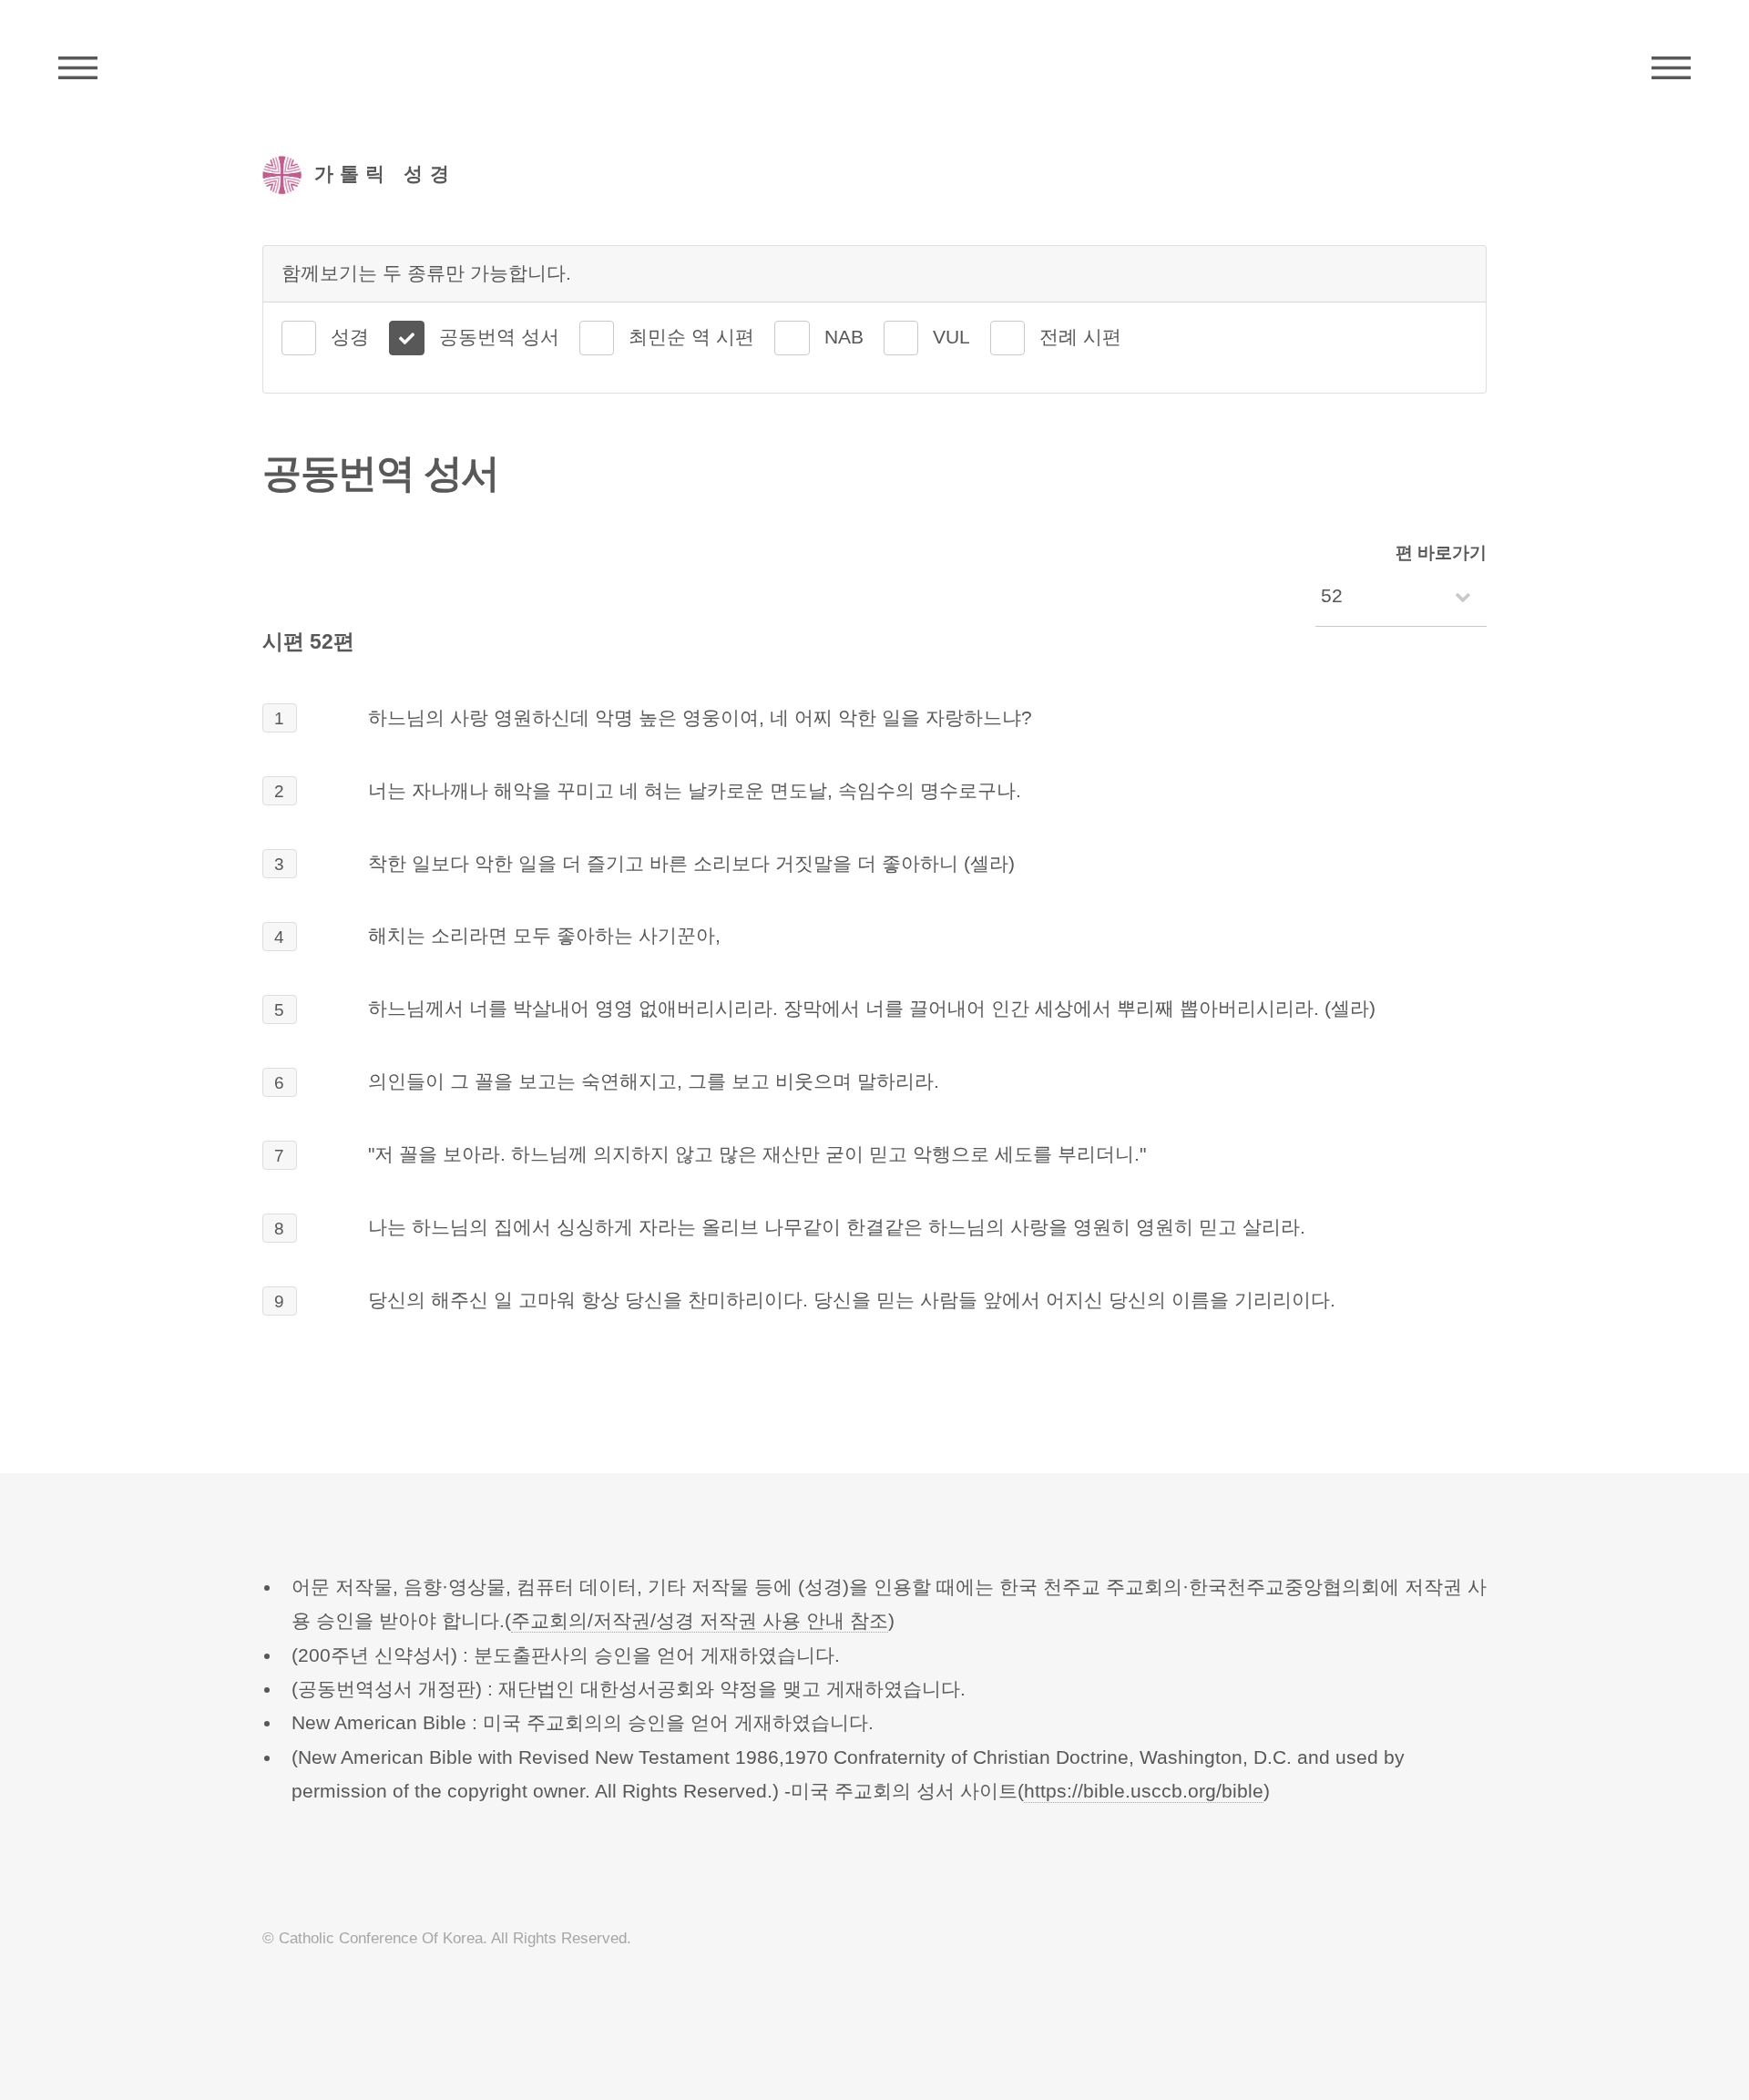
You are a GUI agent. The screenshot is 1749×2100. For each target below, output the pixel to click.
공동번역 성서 (499, 337)
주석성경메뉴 (78, 68)
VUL (951, 337)
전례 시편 (1080, 337)
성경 (350, 337)
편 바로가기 (1441, 553)
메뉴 (1671, 68)
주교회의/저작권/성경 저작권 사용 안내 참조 (700, 1621)
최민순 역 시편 (691, 337)
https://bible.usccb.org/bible (1144, 1791)
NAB (844, 337)
